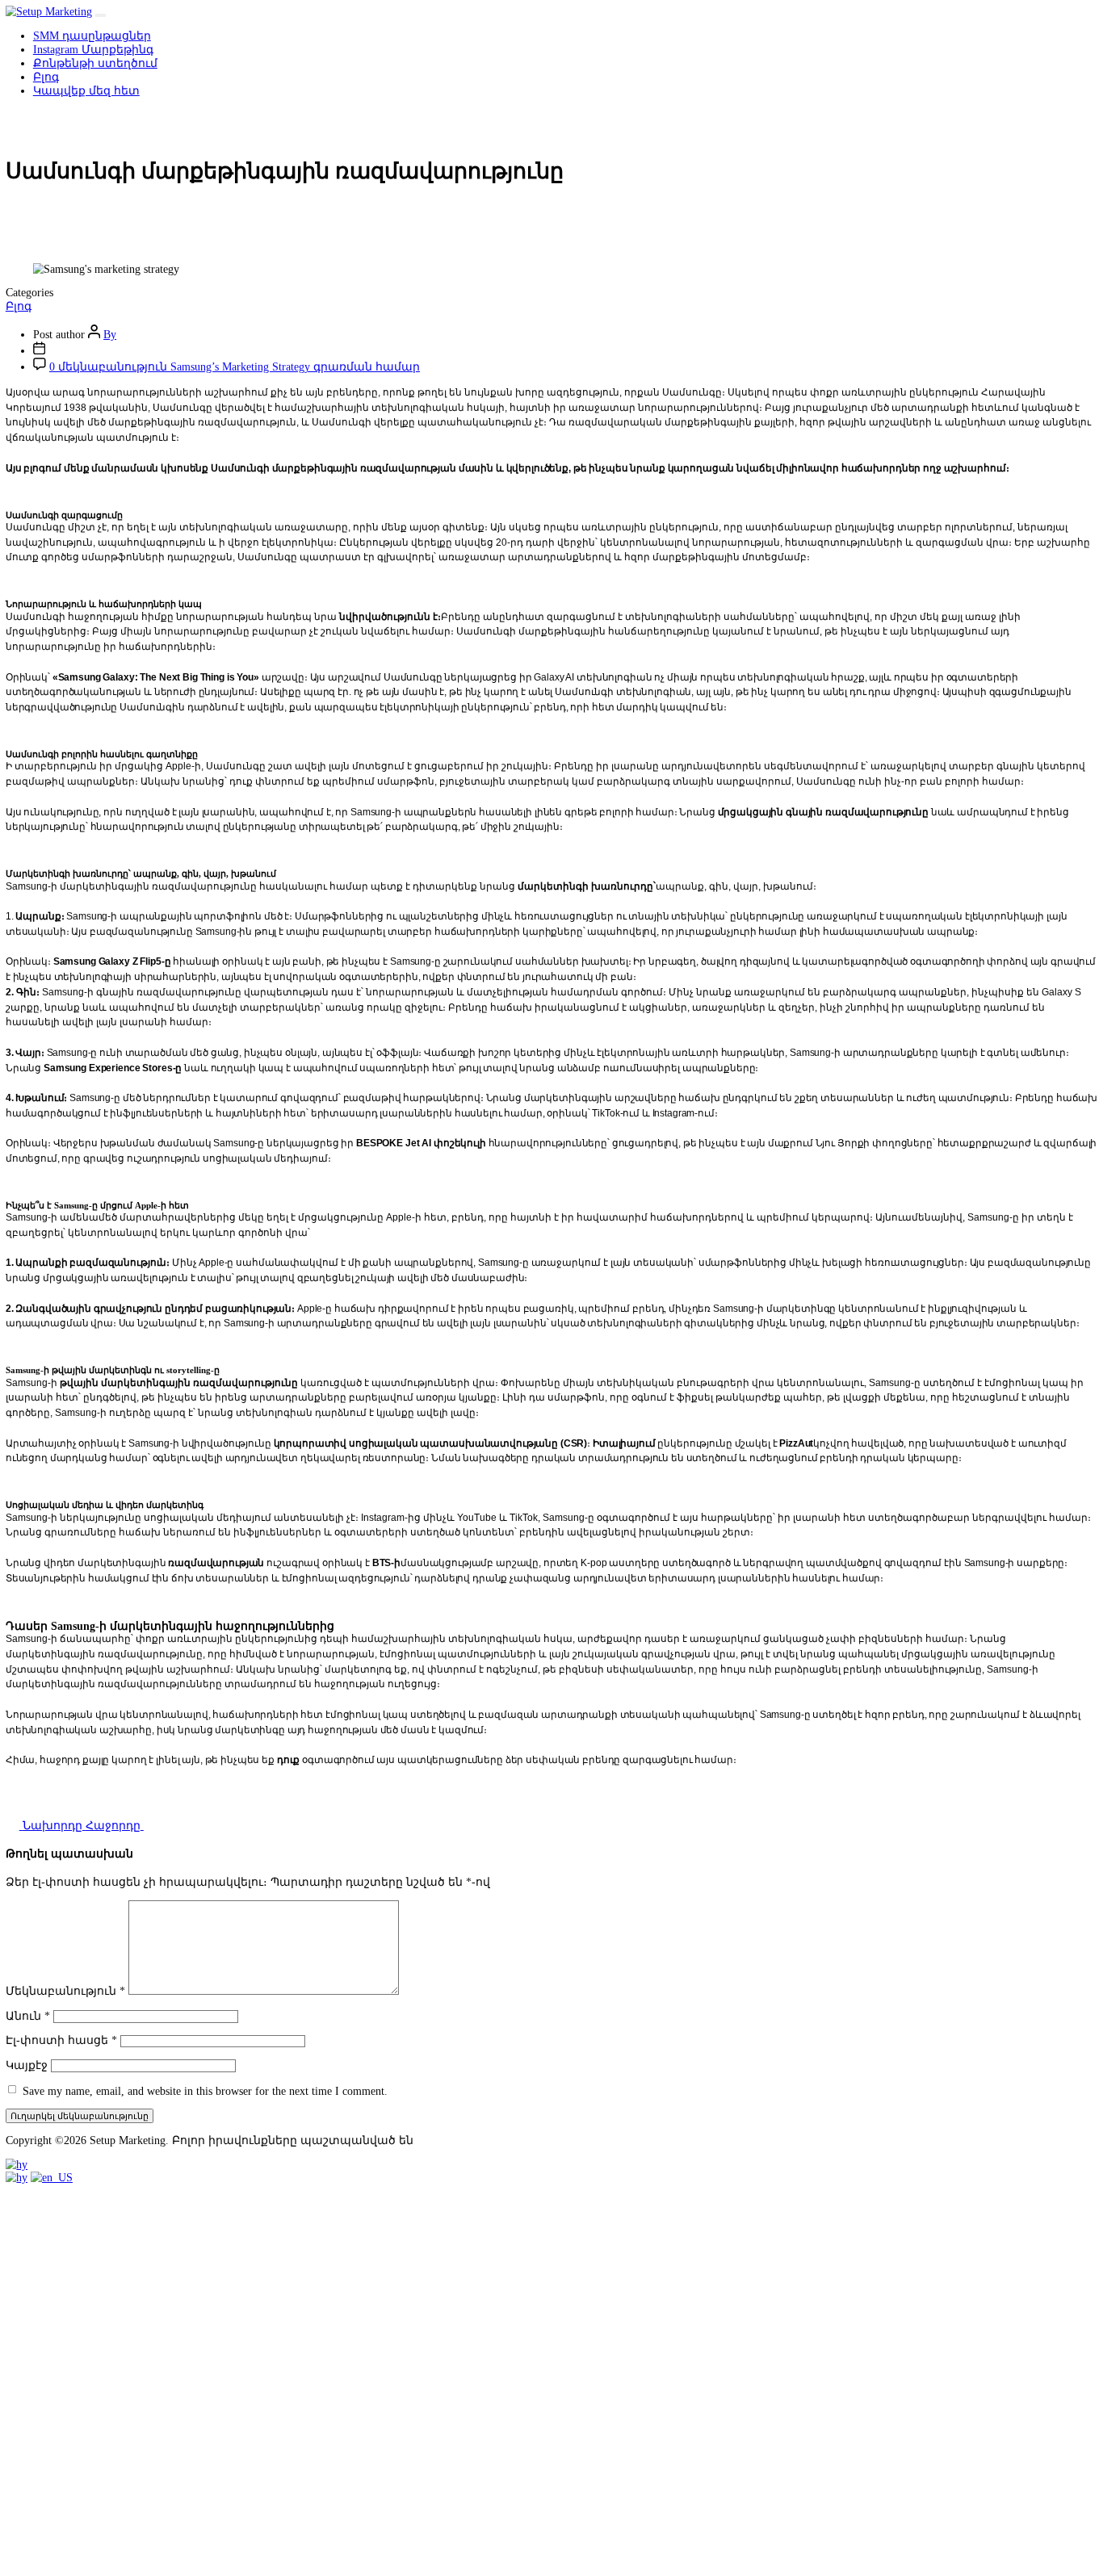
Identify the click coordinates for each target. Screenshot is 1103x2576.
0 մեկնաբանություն (235, 367)
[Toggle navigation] (100, 15)
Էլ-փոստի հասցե (61, 2040)
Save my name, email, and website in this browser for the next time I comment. (205, 2090)
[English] (52, 2178)
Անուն (28, 2016)
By (110, 335)
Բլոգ (19, 306)
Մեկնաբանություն (65, 1991)
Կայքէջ (27, 2065)
